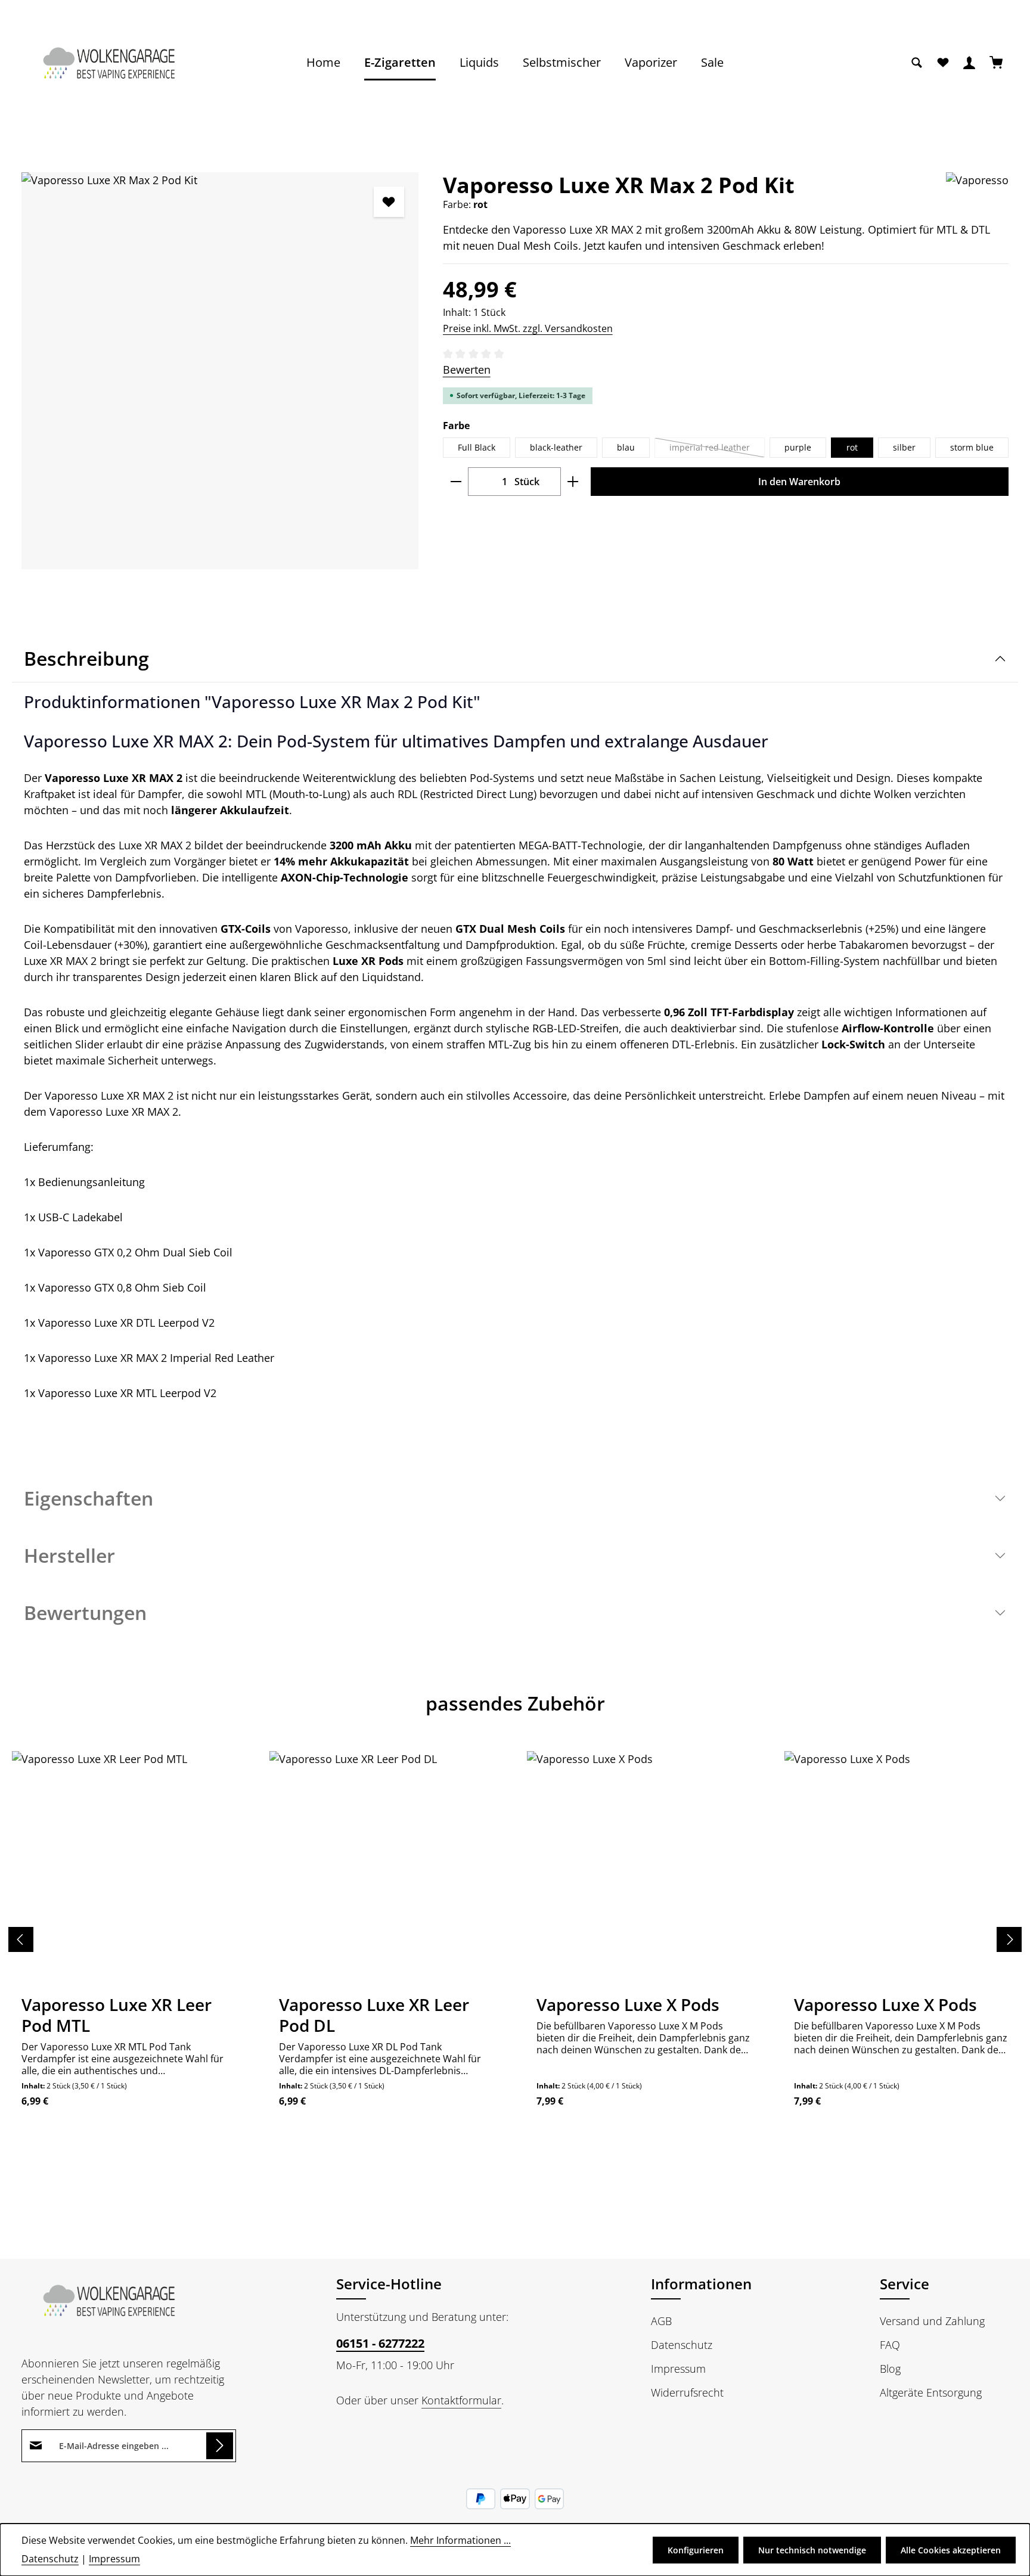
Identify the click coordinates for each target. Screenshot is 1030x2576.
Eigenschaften (89, 1498)
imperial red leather (717, 450)
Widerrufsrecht (687, 2392)
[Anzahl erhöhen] (573, 482)
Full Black (477, 447)
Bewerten (467, 370)
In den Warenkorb (799, 482)
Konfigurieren (696, 2550)
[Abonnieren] (220, 2446)
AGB (661, 2321)
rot (852, 447)
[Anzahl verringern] (456, 482)
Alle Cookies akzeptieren (951, 2550)
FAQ (890, 2345)
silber (904, 447)
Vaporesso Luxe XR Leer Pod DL (374, 2015)
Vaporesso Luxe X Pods (628, 2005)
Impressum (678, 2369)
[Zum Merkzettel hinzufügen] (389, 202)
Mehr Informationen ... (460, 2540)
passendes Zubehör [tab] (515, 1703)
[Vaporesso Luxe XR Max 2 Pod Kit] (220, 371)
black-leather (556, 447)
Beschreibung (86, 658)
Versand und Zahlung (932, 2321)
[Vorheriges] (21, 1939)
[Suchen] (917, 63)
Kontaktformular (461, 2400)
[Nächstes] (1009, 1939)
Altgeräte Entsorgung (931, 2392)
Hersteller (69, 1555)
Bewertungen (85, 1613)
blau (626, 447)
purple (798, 447)
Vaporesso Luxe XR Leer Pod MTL (117, 2015)
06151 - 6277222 (380, 2343)
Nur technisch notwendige (812, 2550)
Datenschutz (682, 2345)
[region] (220, 371)
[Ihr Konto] (969, 63)
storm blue (972, 447)
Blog (890, 2369)
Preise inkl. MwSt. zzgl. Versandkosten (528, 328)
